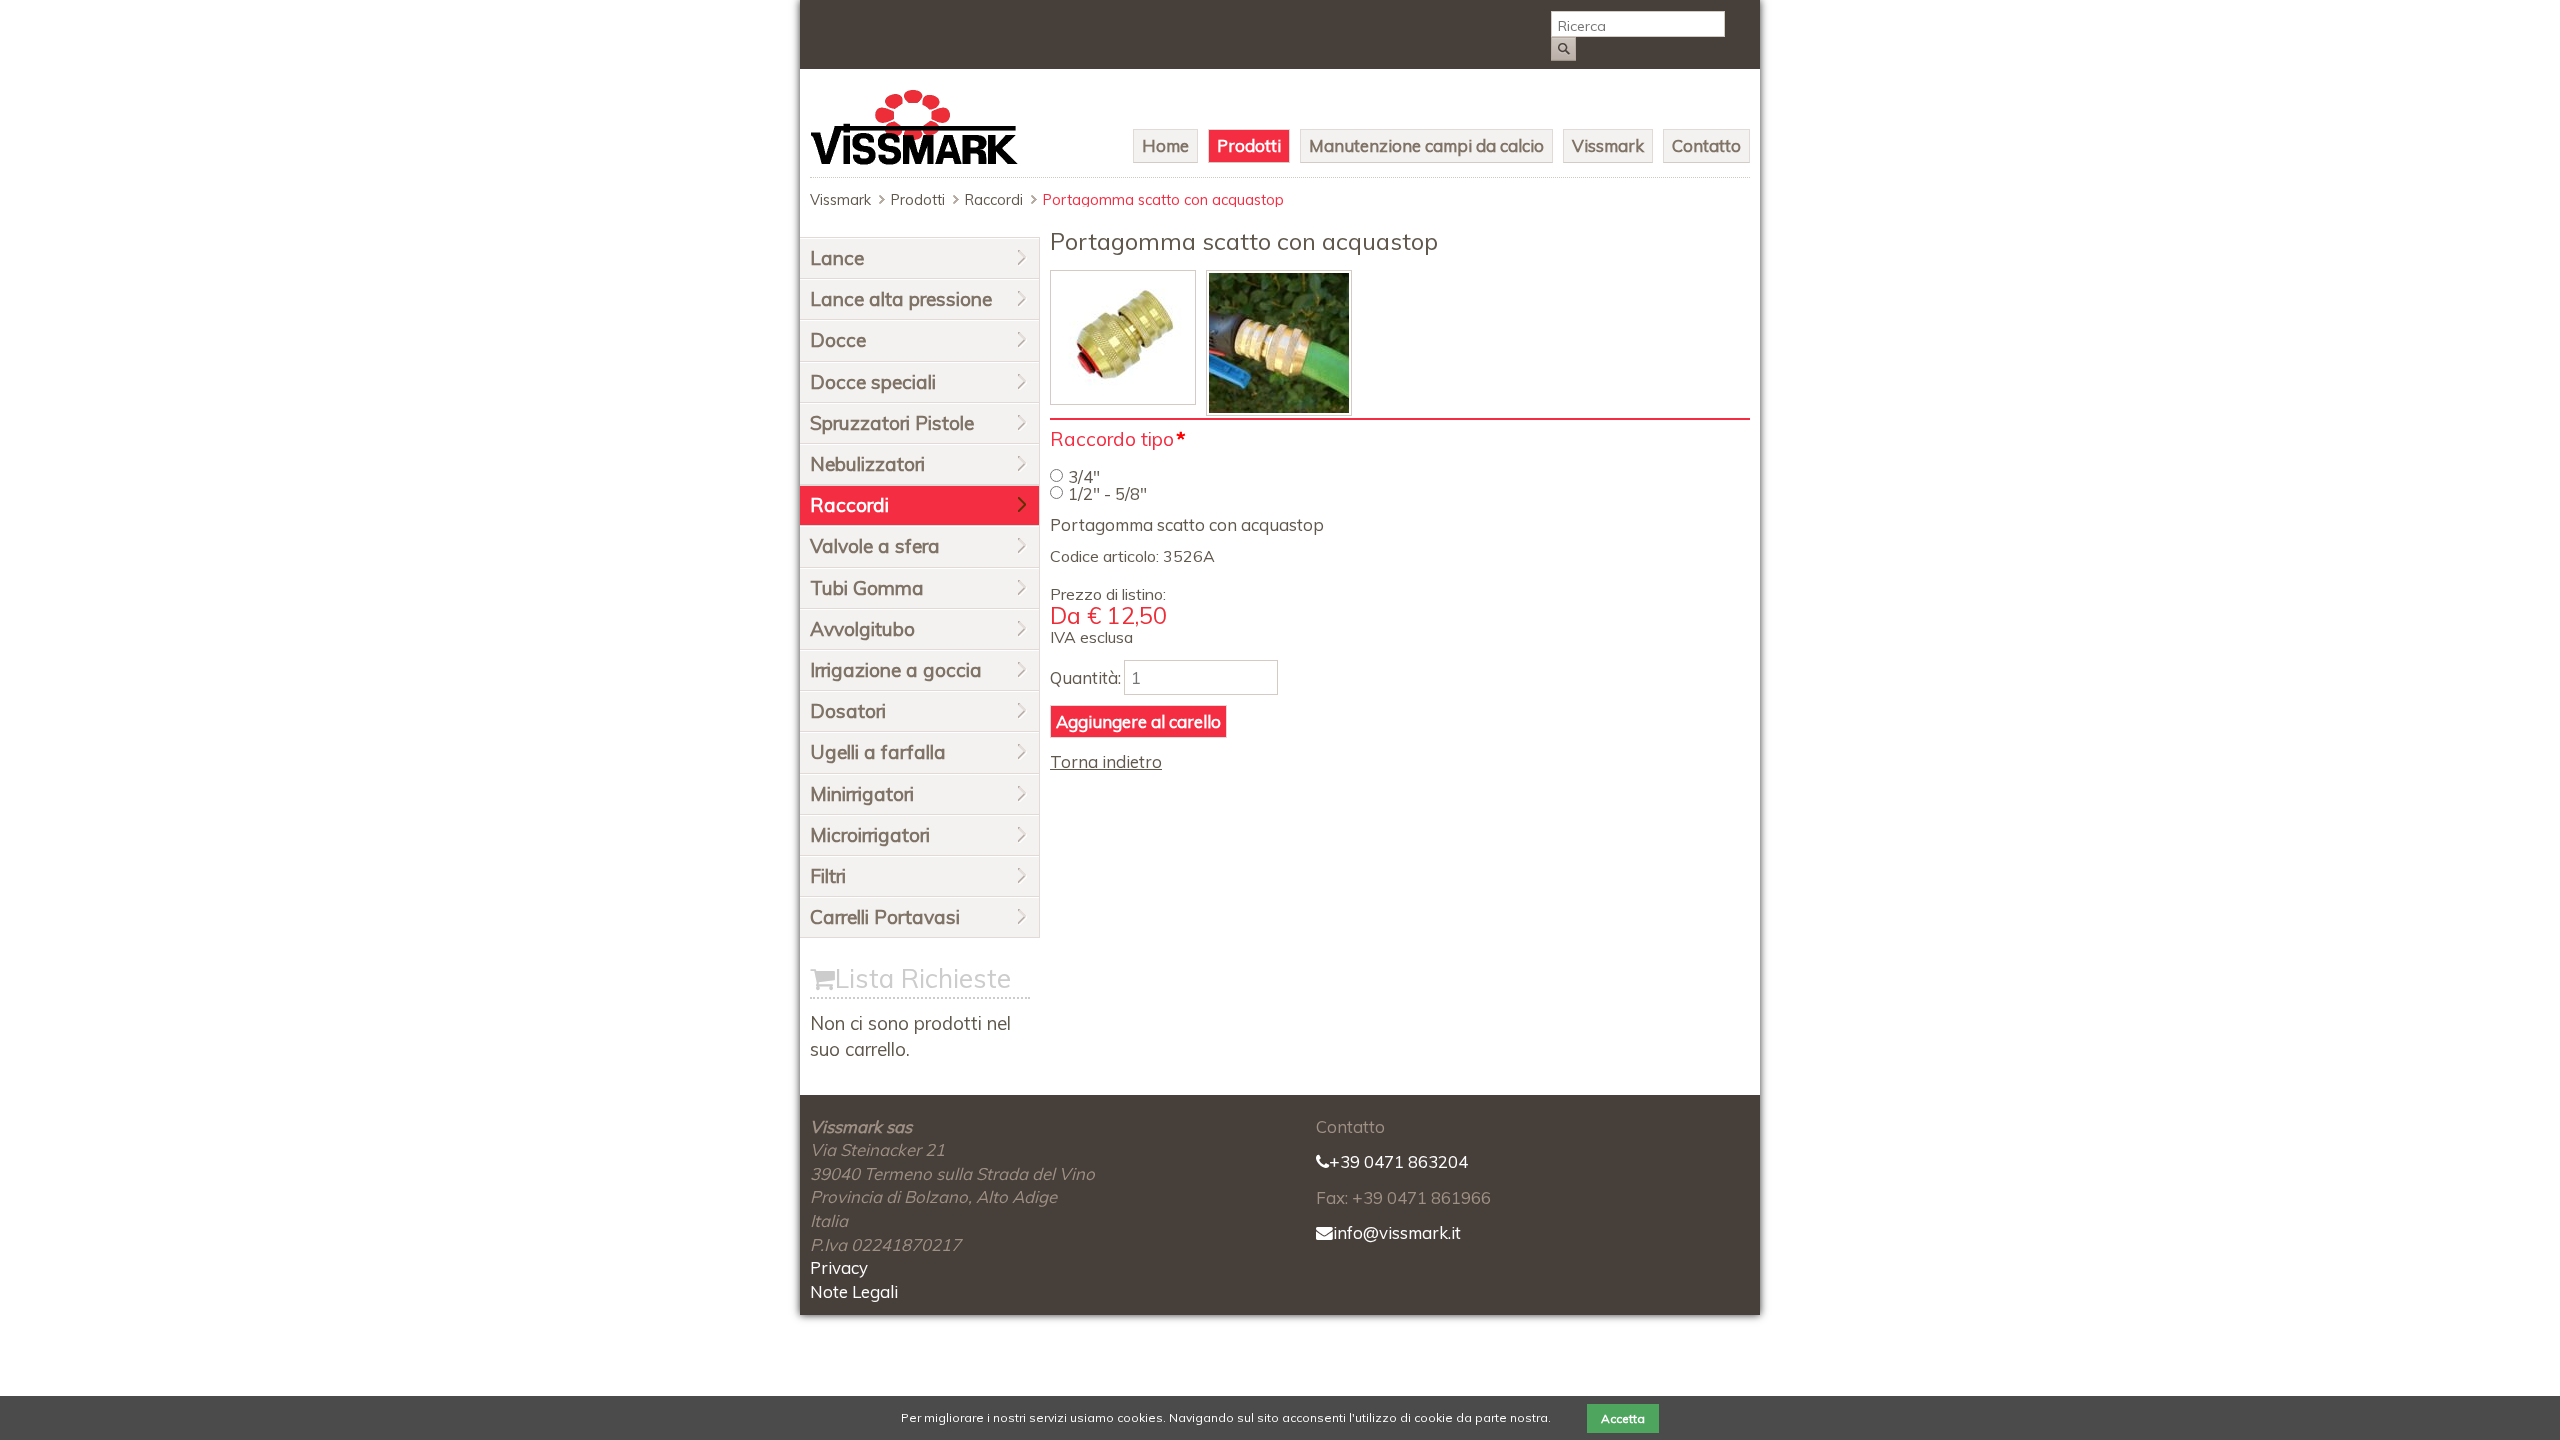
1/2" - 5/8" (1107, 493)
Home (1165, 145)
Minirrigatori (862, 794)
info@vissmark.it (1397, 1232)
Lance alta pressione (901, 299)
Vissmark (1608, 145)
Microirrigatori (870, 835)
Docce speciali (873, 382)
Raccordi (994, 200)
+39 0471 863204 (1398, 1161)
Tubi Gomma (867, 588)
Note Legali (854, 1291)
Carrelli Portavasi (885, 917)
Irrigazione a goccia (896, 670)
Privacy (839, 1267)
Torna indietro (1106, 761)
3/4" (1084, 476)
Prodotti (1249, 145)
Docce (838, 340)
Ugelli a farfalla (878, 752)
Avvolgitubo (862, 629)
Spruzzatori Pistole (892, 423)
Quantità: (1085, 677)
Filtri (828, 876)
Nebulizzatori (867, 464)
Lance (837, 258)
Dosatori (848, 711)
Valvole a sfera (875, 546)
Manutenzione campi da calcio (1426, 145)
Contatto (1706, 145)
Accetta (1623, 1418)
